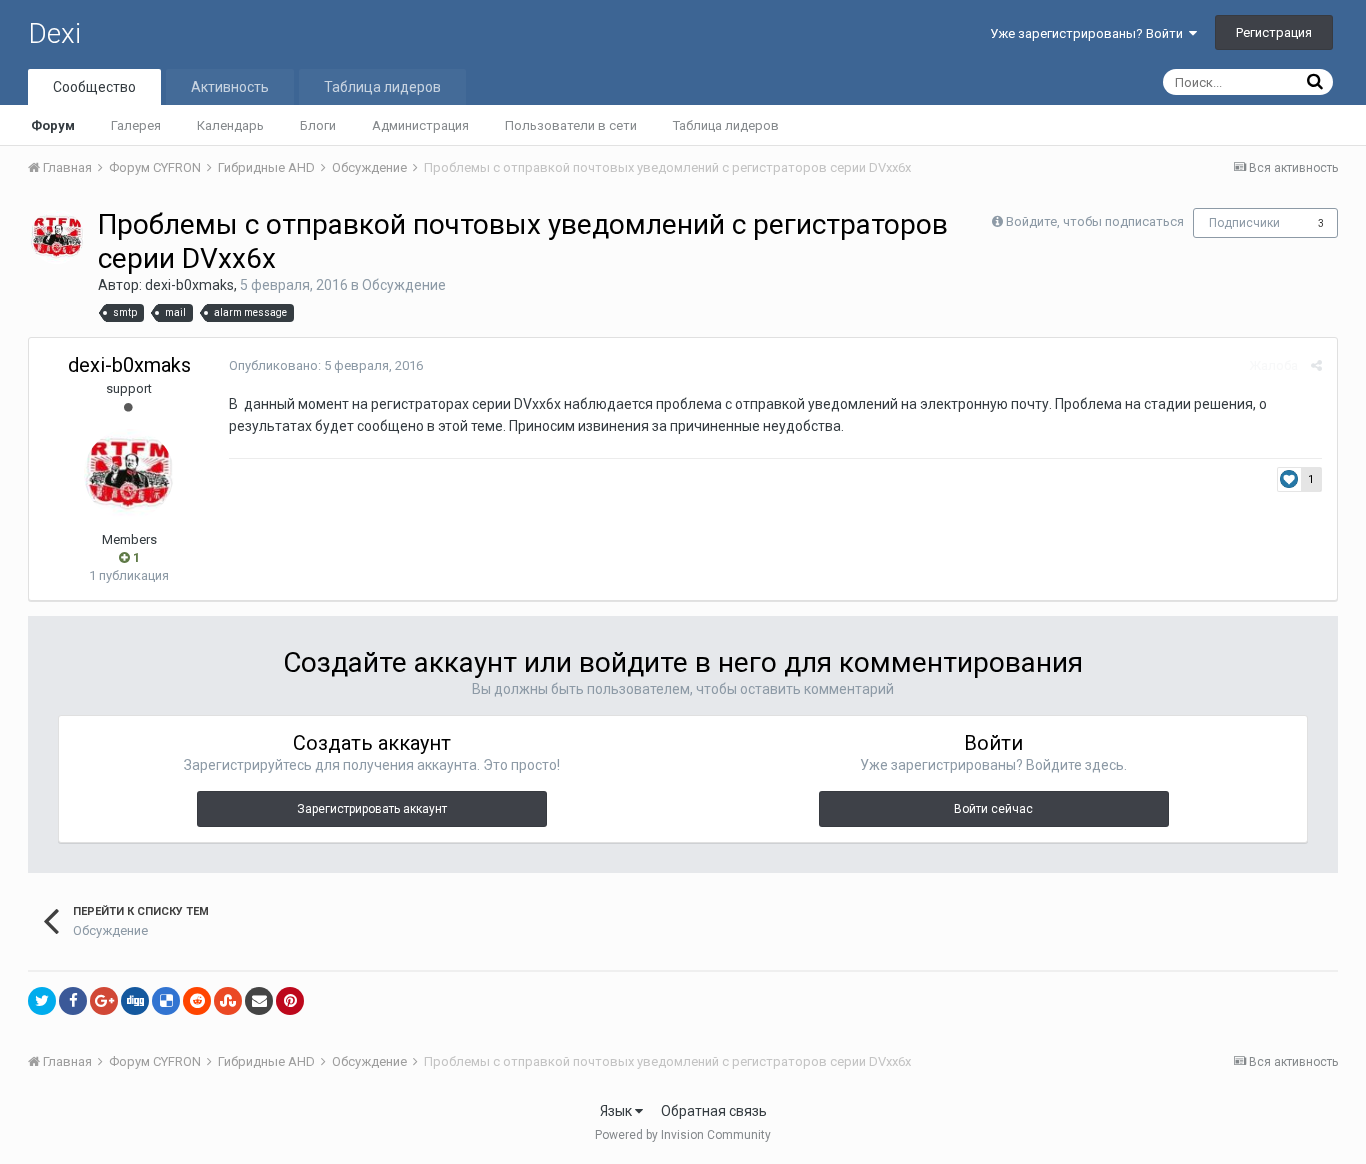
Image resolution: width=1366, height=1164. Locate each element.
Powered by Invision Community (683, 1135)
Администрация (420, 125)
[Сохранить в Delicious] (166, 1001)
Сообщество (94, 87)
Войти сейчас (993, 809)
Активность (230, 87)
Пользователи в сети (571, 125)
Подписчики (1244, 223)
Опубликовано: (326, 365)
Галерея (136, 125)
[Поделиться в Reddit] (197, 1001)
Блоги (318, 125)
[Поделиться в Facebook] (73, 1001)
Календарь (230, 125)
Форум (53, 125)
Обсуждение (404, 285)
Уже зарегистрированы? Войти (1089, 33)
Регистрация (1274, 32)
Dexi (54, 33)
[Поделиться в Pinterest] (290, 1001)
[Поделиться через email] (259, 1001)
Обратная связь (714, 1111)
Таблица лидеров (726, 125)
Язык (617, 1111)
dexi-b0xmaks (189, 285)
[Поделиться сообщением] (1316, 365)
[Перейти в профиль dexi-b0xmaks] (57, 237)
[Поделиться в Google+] (104, 1001)
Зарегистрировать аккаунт (372, 809)
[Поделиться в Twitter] (42, 1001)
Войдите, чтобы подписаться (1095, 221)
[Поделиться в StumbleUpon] (228, 1001)
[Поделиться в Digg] (135, 1001)
